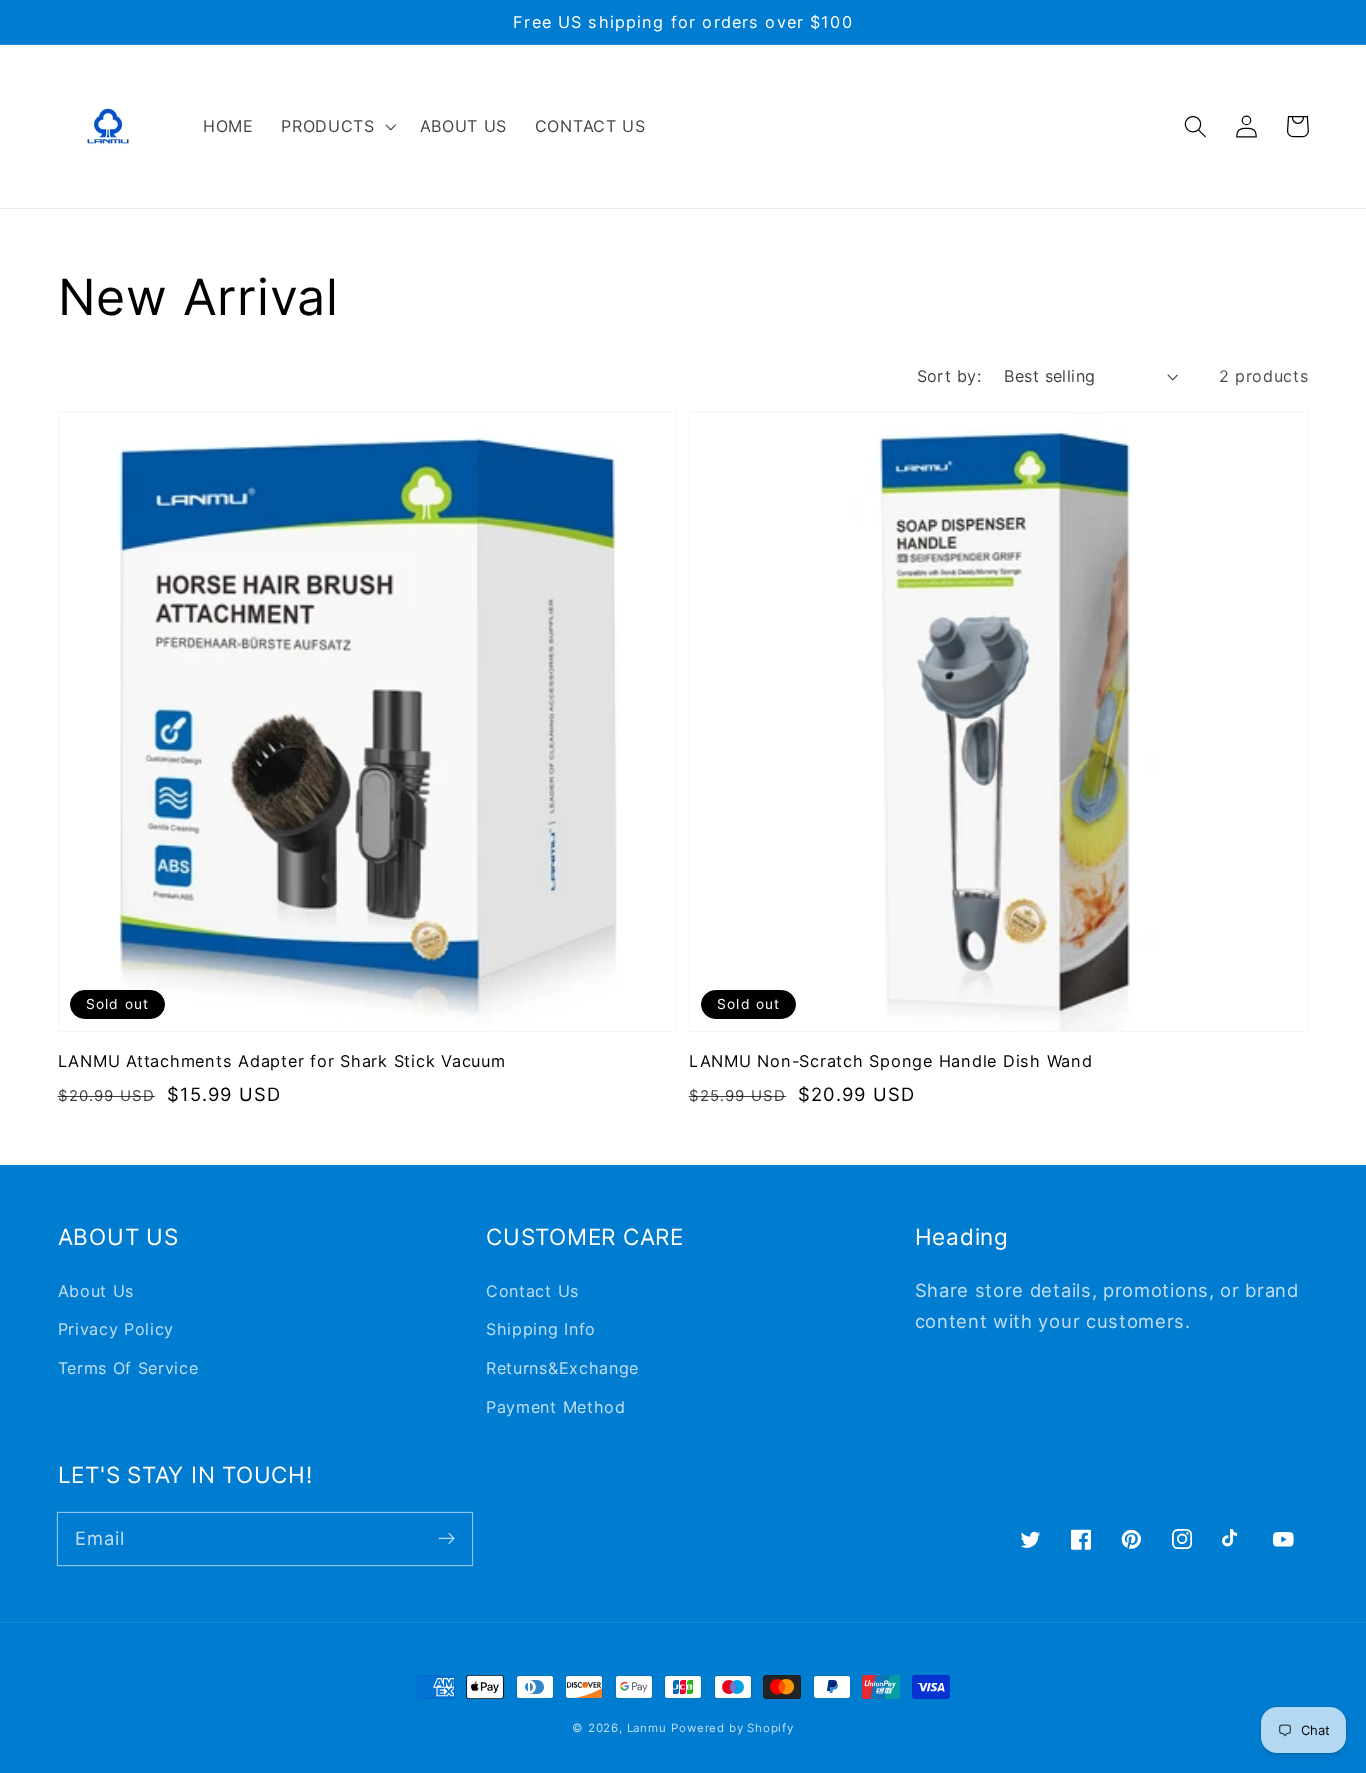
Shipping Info (541, 1329)
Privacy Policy (116, 1329)
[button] (336, 126)
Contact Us (532, 1291)
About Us (96, 1291)
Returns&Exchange (562, 1368)
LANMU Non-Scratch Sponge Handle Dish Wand (891, 1061)
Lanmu (647, 1728)
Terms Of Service (128, 1368)
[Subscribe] (446, 1538)
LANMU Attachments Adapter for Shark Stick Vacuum (282, 1061)
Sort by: (949, 376)
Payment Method (556, 1407)
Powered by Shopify (732, 1728)
